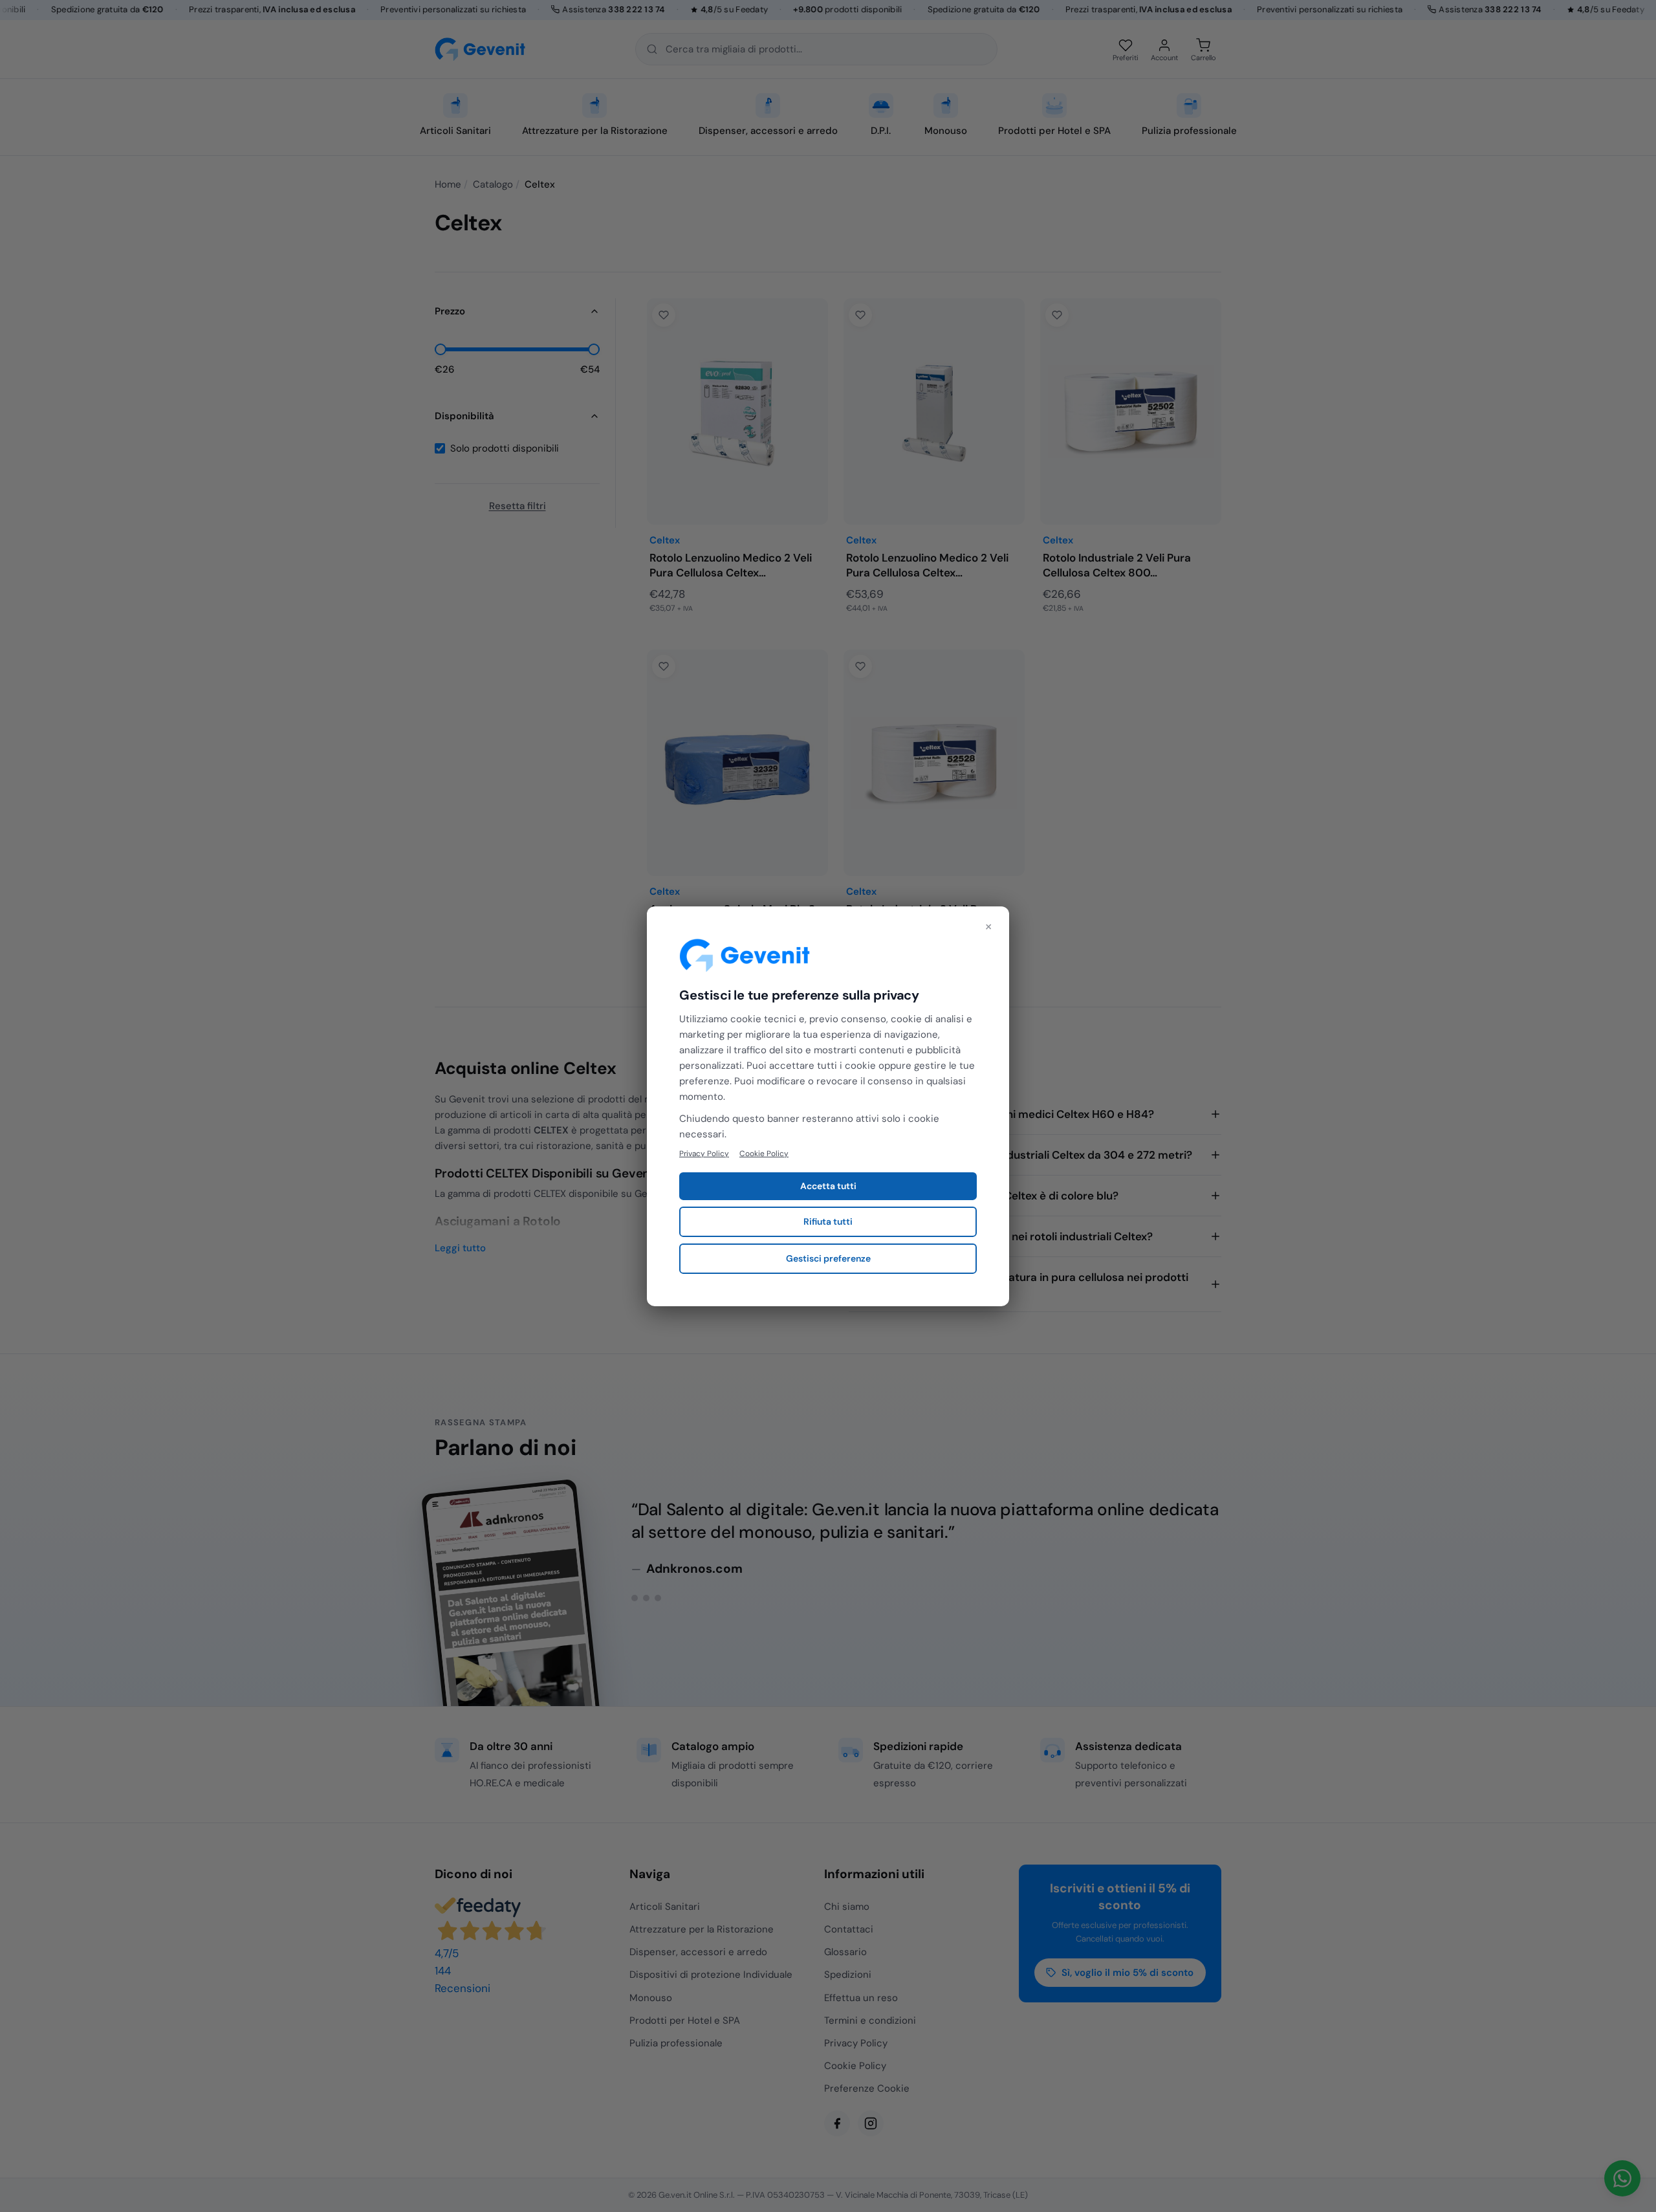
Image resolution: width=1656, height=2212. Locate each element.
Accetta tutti (828, 1186)
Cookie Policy (764, 1153)
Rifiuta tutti (828, 1221)
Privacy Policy (704, 1153)
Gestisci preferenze (828, 1258)
